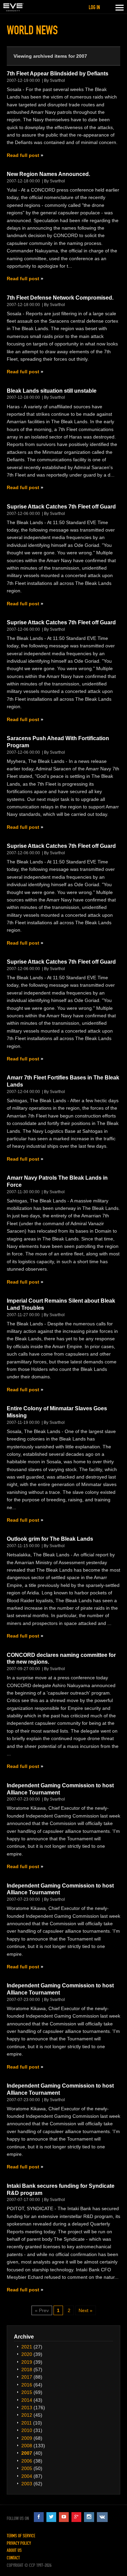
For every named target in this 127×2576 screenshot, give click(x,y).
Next (83, 2310)
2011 (27, 2423)
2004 (27, 2476)
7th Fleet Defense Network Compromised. (60, 298)
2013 (27, 2408)
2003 (27, 2484)
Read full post (23, 155)
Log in (94, 7)
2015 (27, 2392)
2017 (27, 2377)
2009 (27, 2438)
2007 (27, 2453)
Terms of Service (21, 2536)
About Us (14, 2550)
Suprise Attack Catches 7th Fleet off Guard (61, 507)
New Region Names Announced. (48, 174)
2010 (27, 2430)
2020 (27, 2354)
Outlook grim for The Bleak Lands (50, 1539)
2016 (27, 2385)
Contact (13, 2558)
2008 (27, 2446)
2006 (27, 2461)
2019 (27, 2362)
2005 (27, 2468)
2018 (27, 2369)
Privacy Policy (19, 2543)
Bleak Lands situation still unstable (52, 391)
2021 (27, 2347)
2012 (27, 2415)
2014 (27, 2400)
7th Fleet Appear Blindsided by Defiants (58, 74)
